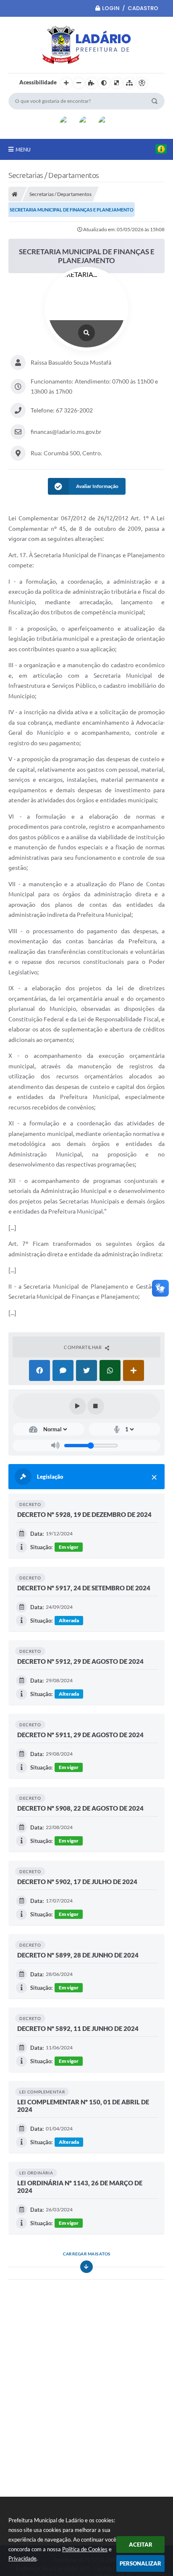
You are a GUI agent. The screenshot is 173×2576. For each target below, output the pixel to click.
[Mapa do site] (129, 83)
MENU (23, 149)
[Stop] (96, 1406)
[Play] (78, 1406)
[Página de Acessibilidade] (142, 83)
